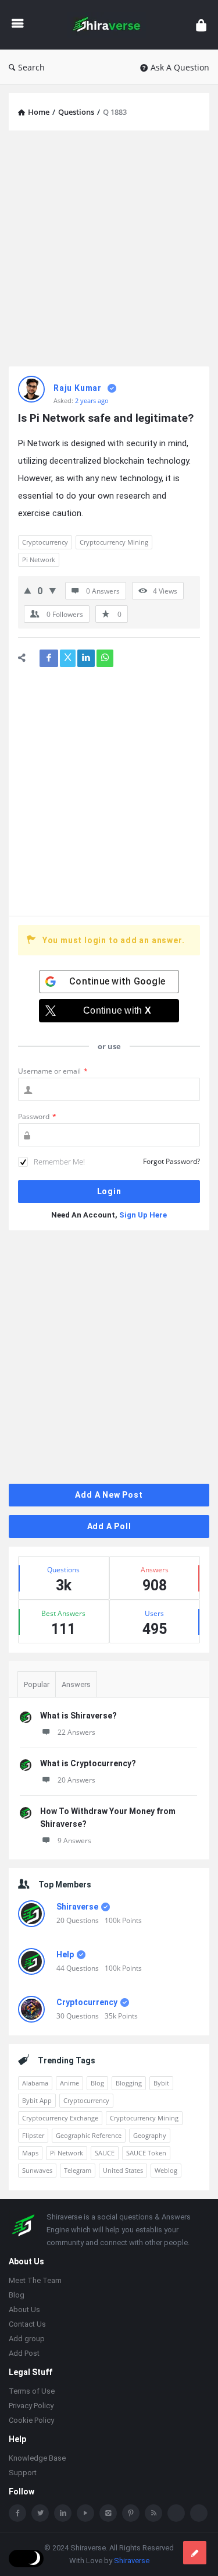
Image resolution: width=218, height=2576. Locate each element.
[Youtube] (85, 2514)
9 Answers (74, 1841)
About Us (24, 2311)
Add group (27, 2340)
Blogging (129, 2083)
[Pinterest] (131, 2514)
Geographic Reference (89, 2135)
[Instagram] (108, 2514)
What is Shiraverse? (78, 1716)
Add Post (24, 2354)
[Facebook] (17, 2514)
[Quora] (199, 2514)
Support (23, 2474)
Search (31, 67)
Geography (150, 2135)
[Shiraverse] (110, 25)
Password (37, 1116)
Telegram (78, 2170)
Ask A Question (180, 67)
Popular (37, 1684)
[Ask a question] (195, 2553)
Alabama (35, 2083)
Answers (76, 1684)
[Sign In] (201, 25)
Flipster (33, 2135)
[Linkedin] (63, 2514)
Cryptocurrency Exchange (60, 2118)
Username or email (53, 1071)
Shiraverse (77, 1907)
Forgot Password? (171, 1161)
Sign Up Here (143, 1215)
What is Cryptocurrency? (88, 1763)
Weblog (166, 2170)
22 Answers (76, 1732)
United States (123, 2170)
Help (65, 1954)
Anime (69, 2083)
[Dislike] (53, 590)
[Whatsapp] (176, 2514)
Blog (97, 2083)
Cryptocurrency (45, 542)
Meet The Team (35, 2282)
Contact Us (27, 2325)
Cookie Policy (31, 2421)
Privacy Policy (31, 2407)
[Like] (28, 590)
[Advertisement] (109, 248)
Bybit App (37, 2100)
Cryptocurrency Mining (114, 542)
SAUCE (105, 2153)
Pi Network (39, 560)
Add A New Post (109, 1495)
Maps (30, 2153)
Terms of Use (32, 2392)
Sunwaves (37, 2170)
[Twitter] (40, 2514)
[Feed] (153, 2514)
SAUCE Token (146, 2153)
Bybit (161, 2083)
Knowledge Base (37, 2459)
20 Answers (76, 1780)
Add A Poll (109, 1526)
